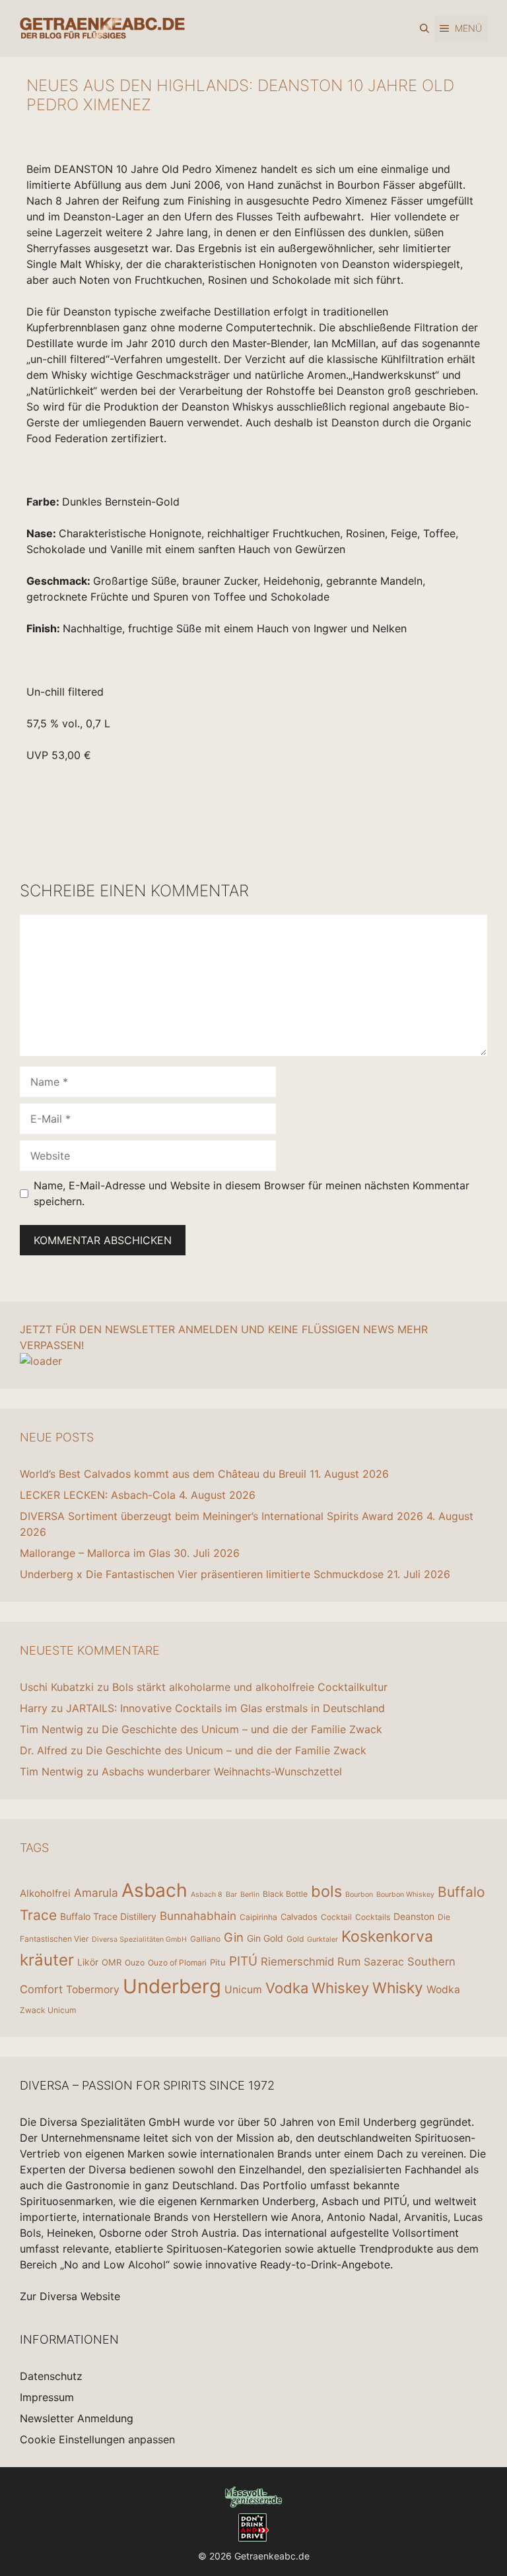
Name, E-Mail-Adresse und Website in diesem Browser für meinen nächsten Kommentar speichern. (252, 1193)
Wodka (443, 1990)
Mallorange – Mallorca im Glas (95, 1553)
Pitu (218, 1962)
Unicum (243, 1990)
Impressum (47, 2397)
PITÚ (243, 1961)
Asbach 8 (207, 1895)
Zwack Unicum (48, 2010)
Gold (295, 1939)
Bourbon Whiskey (405, 1895)
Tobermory (93, 1990)
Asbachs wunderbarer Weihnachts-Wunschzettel (222, 1771)
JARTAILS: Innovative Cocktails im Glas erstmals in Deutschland (225, 1708)
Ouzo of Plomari (177, 1963)
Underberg (172, 1986)
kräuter (47, 1960)
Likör (88, 1962)
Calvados (299, 1917)
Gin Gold (265, 1938)
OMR (112, 1962)
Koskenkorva (387, 1936)
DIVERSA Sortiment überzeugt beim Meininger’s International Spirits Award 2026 (221, 1516)
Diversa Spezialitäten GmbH (139, 1939)
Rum (349, 1962)
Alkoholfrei (45, 1893)
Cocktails (373, 1917)
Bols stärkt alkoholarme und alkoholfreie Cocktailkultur (250, 1687)
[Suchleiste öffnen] (424, 28)
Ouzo (135, 1963)
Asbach (154, 1890)
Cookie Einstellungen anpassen (97, 2439)
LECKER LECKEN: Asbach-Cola (98, 1495)
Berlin (250, 1895)
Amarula (96, 1893)
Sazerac (384, 1962)
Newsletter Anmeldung (77, 2418)
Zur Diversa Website (70, 2296)
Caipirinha (258, 1917)
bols (326, 1891)
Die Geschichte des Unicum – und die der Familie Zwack (242, 1729)
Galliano (205, 1939)
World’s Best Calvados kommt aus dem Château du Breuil (163, 1474)
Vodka (287, 1988)
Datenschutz (51, 2376)
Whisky (398, 1988)
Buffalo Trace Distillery (108, 1916)
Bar (231, 1895)
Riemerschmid (297, 1962)
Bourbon (359, 1895)
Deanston (414, 1916)
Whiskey (340, 1988)
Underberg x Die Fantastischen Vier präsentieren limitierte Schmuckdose (202, 1574)
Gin (234, 1937)
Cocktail (336, 1917)
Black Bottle (285, 1894)
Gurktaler (322, 1939)
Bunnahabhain (198, 1916)
